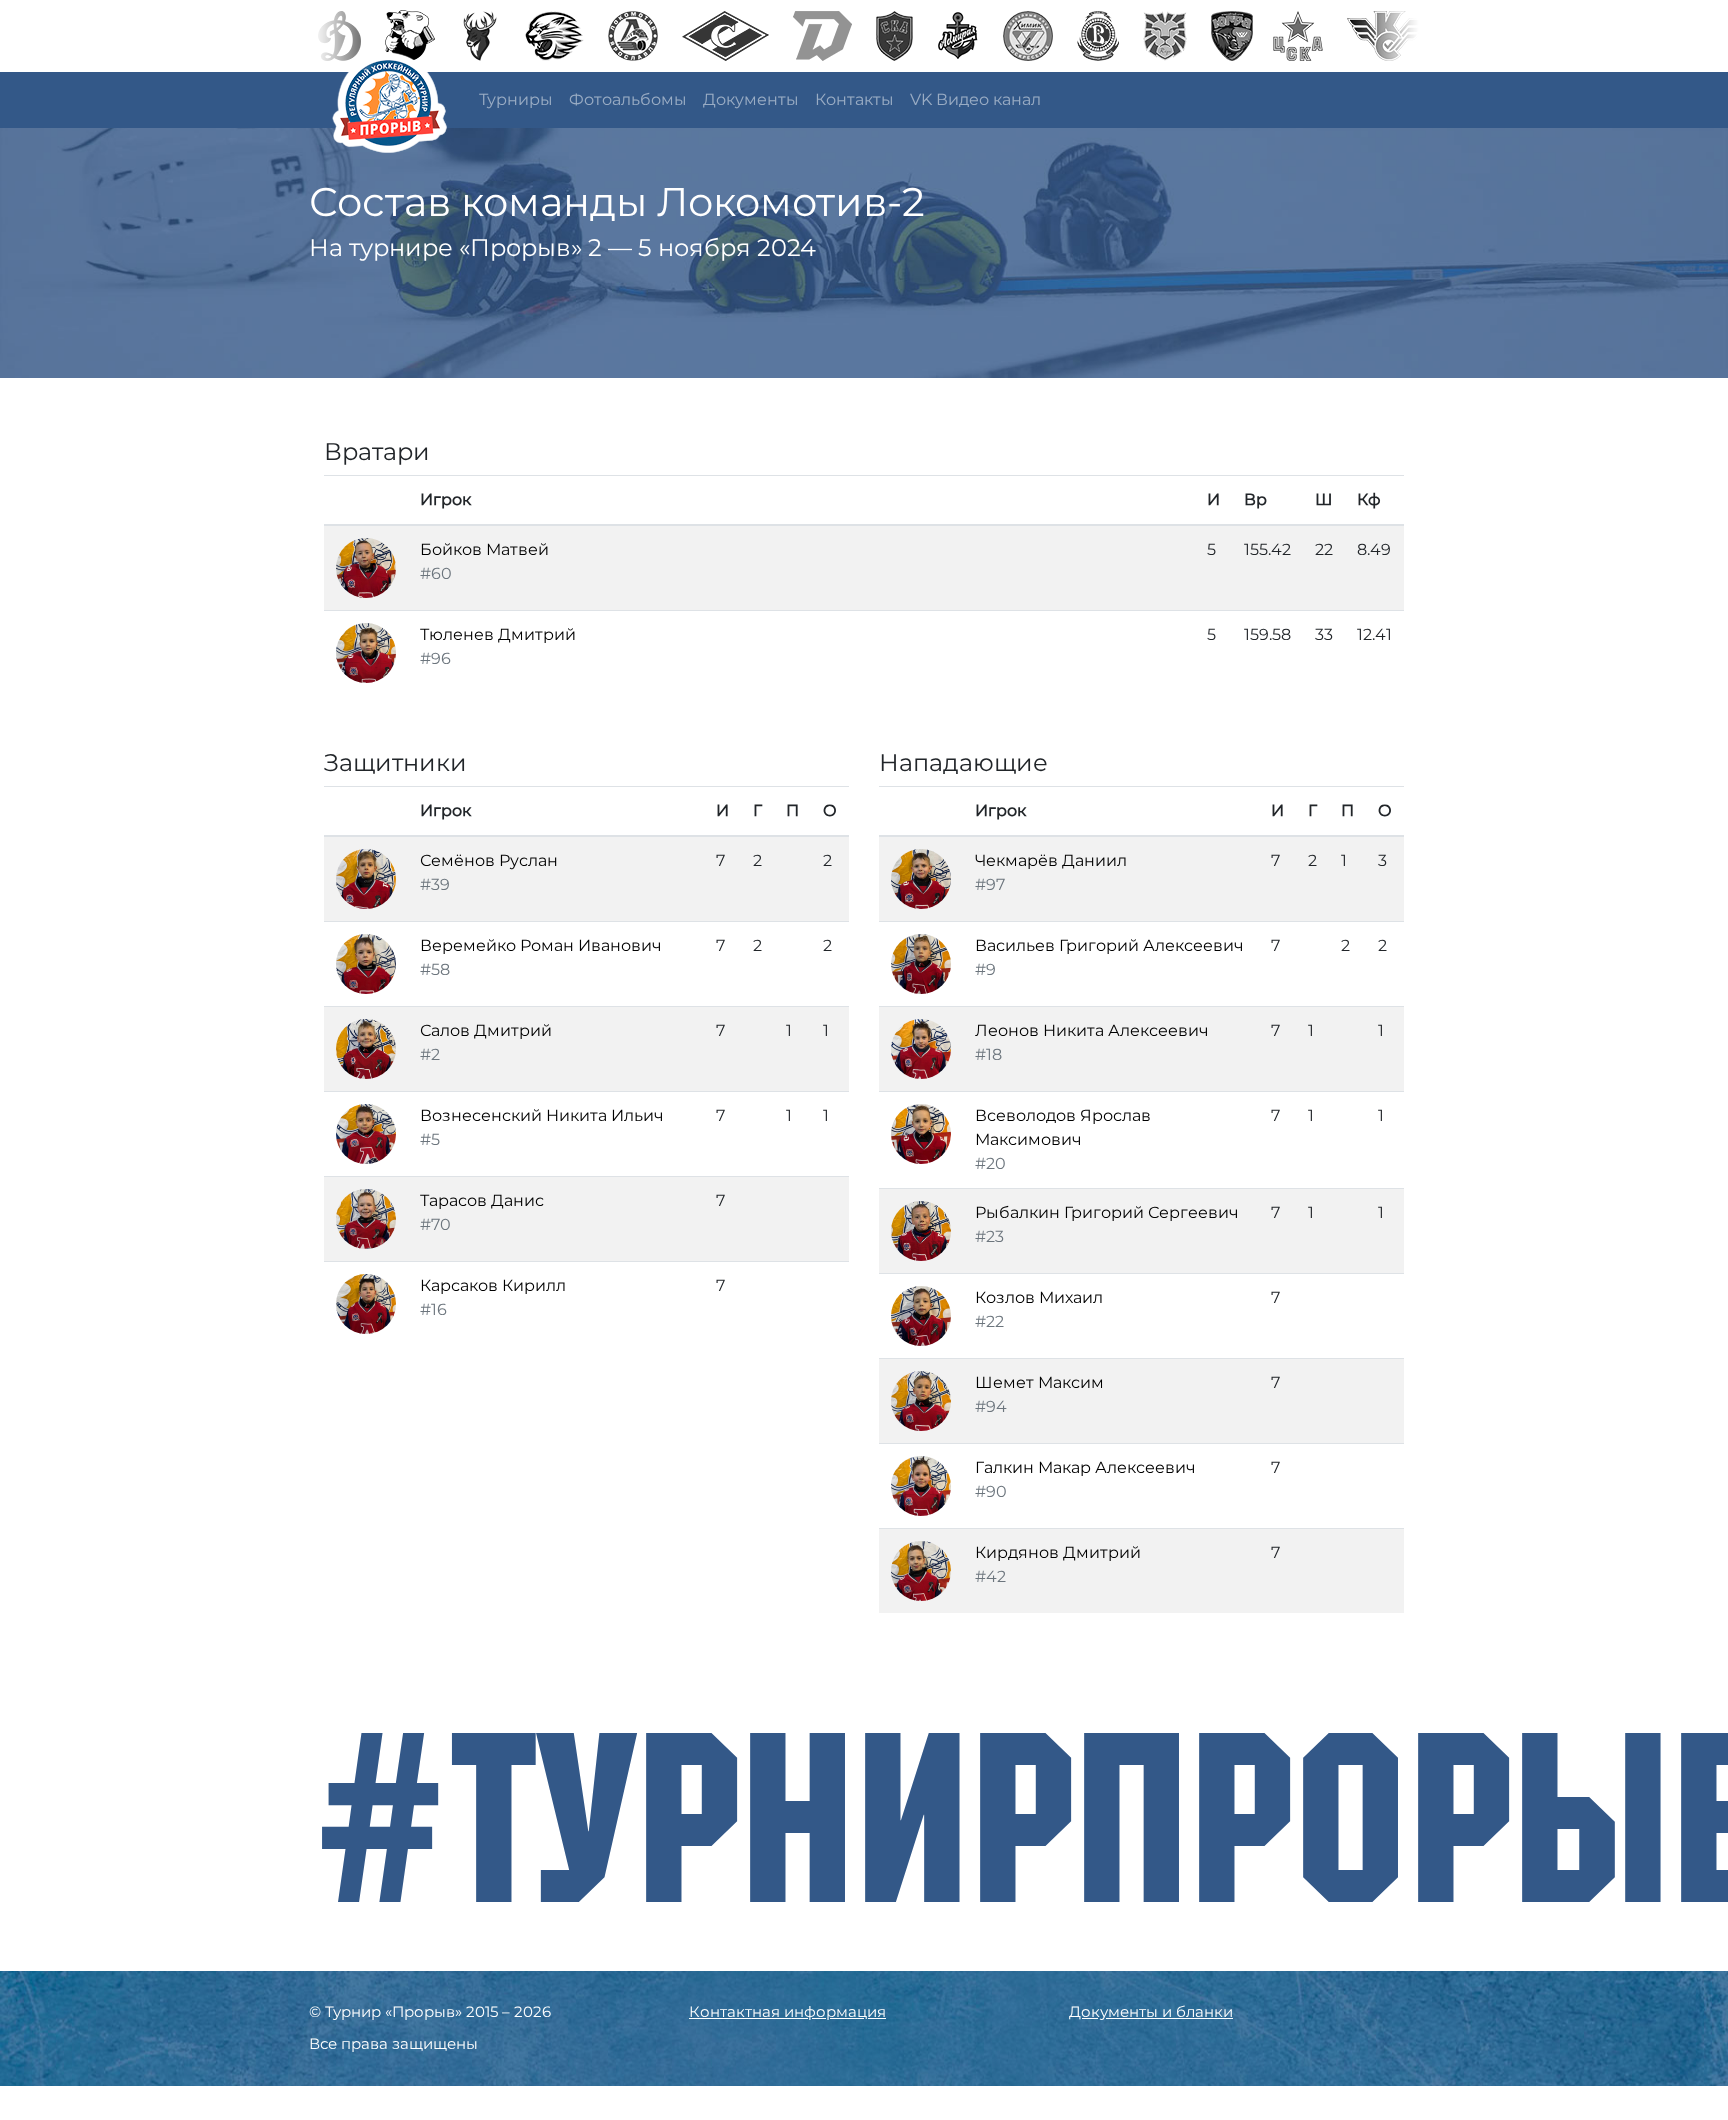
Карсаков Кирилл (493, 1285)
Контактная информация (787, 2011)
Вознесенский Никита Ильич (542, 1115)
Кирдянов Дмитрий (1058, 1552)
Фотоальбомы (628, 99)
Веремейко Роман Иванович (541, 945)
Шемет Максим (1039, 1382)
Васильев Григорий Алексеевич (1109, 945)
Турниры (516, 99)
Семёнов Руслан (489, 860)
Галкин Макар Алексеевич (1085, 1467)
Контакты (854, 99)
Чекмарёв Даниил (1051, 860)
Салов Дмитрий (486, 1030)
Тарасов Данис (482, 1200)
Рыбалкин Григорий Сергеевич (1107, 1212)
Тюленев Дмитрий (498, 634)
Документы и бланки (1151, 2011)
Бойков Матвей (484, 549)
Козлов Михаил (1039, 1297)
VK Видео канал (975, 99)
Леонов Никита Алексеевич (1092, 1030)
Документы (751, 99)
